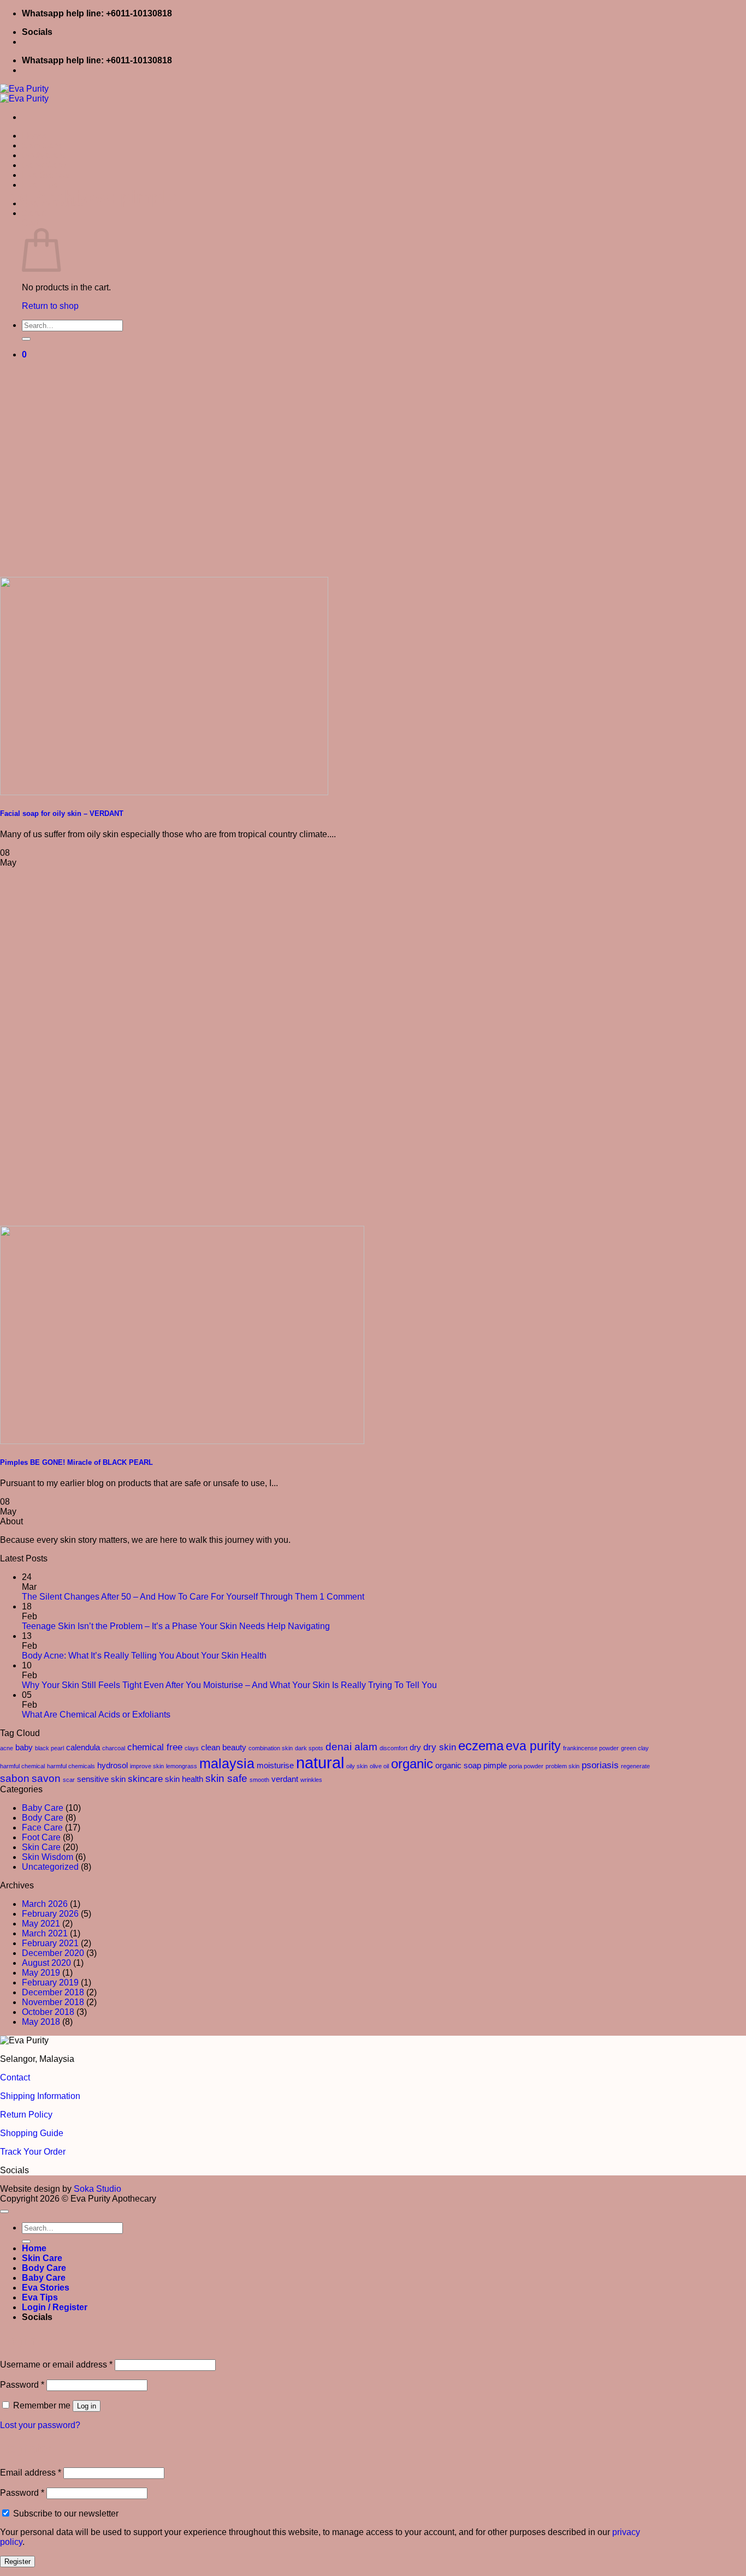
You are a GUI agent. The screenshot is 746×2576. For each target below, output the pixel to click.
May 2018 (41, 2022)
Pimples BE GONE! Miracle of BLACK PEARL (76, 1462)
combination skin (271, 1748)
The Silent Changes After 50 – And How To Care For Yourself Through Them (170, 1597)
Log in (87, 2406)
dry (415, 1748)
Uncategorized (50, 1867)
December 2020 (53, 1953)
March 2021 (45, 1933)
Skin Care (42, 145)
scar (69, 1780)
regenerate (635, 1766)
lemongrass (182, 1766)
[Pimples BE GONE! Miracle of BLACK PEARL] (182, 1441)
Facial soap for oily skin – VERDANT (62, 813)
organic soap (458, 1766)
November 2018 (53, 2002)
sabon (15, 1778)
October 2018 (48, 2012)
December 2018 (53, 1992)
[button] (34, 213)
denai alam (351, 1746)
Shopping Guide (32, 2133)
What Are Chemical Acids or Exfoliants (96, 1715)
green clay (635, 1748)
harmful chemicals (71, 1766)
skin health (184, 1779)
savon (46, 1778)
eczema (481, 1746)
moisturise (275, 1766)
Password (22, 2385)
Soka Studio (97, 2189)
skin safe (226, 1778)
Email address (31, 2473)
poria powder (526, 1766)
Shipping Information (40, 2096)
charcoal (114, 1748)
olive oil (379, 1766)
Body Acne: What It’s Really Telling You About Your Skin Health (144, 1656)
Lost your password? (40, 2425)
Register (17, 2562)
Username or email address (56, 2365)
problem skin (563, 1766)
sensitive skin (101, 1779)
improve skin (147, 1766)
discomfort (393, 1748)
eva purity (533, 1746)
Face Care (42, 1827)
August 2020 (46, 1963)
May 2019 (41, 1973)
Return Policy (26, 2115)
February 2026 (50, 1914)
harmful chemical (22, 1766)
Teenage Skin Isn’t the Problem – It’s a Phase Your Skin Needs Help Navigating (176, 1626)
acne (7, 1748)
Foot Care (41, 1837)
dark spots (309, 1748)
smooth (259, 1780)
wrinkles (311, 1780)
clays (192, 1748)
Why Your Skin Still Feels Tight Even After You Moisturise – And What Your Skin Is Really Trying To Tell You (229, 1685)
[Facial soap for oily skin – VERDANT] (164, 792)
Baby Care (44, 165)
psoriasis (600, 1765)
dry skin (440, 1747)
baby (24, 1748)
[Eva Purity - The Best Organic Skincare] (24, 94)
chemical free (155, 1747)
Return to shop (50, 306)
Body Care (44, 155)
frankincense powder (591, 1748)
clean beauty (224, 1748)
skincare (145, 1779)
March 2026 (45, 1904)
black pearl (49, 1748)
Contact (15, 2077)
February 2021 (50, 1943)
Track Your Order (33, 2152)
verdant (285, 1779)
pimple (495, 1766)
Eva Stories (46, 175)
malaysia (227, 1763)
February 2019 (50, 1982)
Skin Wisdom (48, 1857)
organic (412, 1764)
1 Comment (342, 1597)
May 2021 (41, 1924)
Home (34, 136)
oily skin (357, 1766)
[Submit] (26, 339)
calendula (83, 1748)
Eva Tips (40, 185)
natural (320, 1763)
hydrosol (113, 1766)
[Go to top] (4, 2211)
